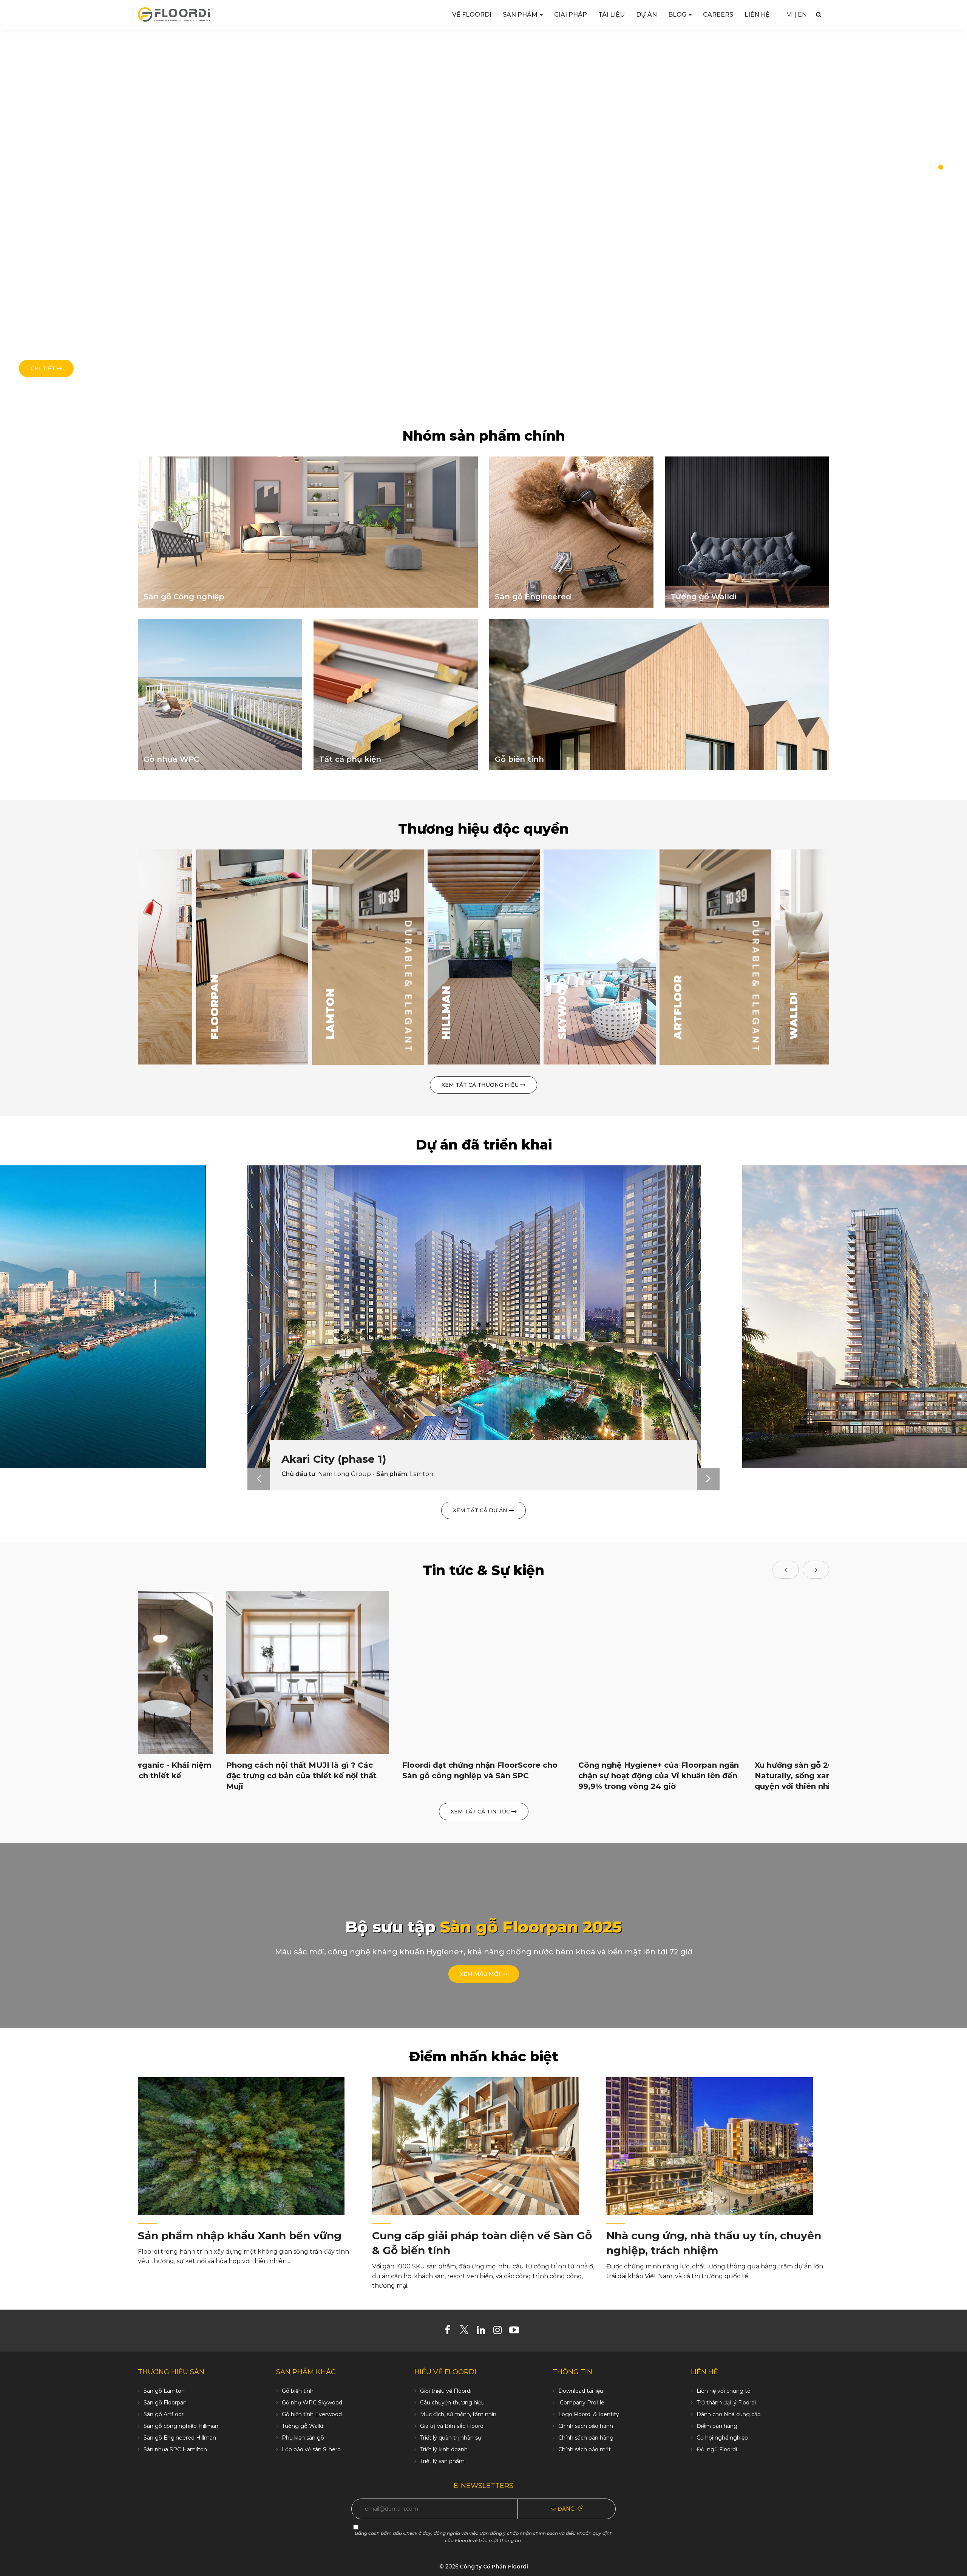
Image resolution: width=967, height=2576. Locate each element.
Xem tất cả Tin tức (481, 1812)
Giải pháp (571, 15)
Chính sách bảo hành (586, 2426)
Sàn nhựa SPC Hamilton (175, 2449)
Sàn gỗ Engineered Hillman (180, 2438)
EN (802, 15)
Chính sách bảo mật (585, 2449)
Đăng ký (569, 2509)
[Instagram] (500, 2332)
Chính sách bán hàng (586, 2438)
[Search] (819, 15)
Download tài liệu (581, 2391)
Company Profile (581, 2403)
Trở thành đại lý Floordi (726, 2403)
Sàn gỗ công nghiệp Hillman (181, 2426)
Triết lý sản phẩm (442, 2461)
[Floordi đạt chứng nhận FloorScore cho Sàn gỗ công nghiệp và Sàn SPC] (484, 1672)
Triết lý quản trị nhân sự (451, 2438)
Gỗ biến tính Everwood (312, 2414)
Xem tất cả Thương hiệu (481, 1085)
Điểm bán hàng (717, 2426)
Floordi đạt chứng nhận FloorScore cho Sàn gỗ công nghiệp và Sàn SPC (480, 1770)
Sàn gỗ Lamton (164, 2391)
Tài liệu (612, 15)
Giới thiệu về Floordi (446, 2391)
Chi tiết (44, 368)
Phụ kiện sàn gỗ (303, 2438)
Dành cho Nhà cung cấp (729, 2414)
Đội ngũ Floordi (717, 2449)
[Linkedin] (484, 2332)
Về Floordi (472, 15)
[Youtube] (517, 2332)
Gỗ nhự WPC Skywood (312, 2403)
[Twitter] (467, 2332)
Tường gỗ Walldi (303, 2426)
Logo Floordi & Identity (589, 2414)
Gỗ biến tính (298, 2391)
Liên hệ (757, 15)
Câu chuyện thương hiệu (452, 2403)
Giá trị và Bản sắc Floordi (452, 2426)
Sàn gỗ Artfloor (164, 2414)
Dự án (646, 15)
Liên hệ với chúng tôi (724, 2391)
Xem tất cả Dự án (481, 1510)
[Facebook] (450, 2332)
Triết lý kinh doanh (444, 2449)
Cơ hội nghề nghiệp (722, 2438)
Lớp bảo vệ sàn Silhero (311, 2449)
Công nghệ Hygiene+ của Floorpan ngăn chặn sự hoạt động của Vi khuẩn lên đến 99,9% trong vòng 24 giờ (659, 1776)
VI (790, 15)
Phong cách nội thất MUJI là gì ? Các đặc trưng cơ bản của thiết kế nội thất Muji (301, 1776)
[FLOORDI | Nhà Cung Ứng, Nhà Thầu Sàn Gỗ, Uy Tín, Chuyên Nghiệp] (176, 14)
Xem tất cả (231, 1055)
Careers (718, 15)
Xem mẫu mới (481, 1974)
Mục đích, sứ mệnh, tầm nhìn (458, 2414)
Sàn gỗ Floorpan (165, 2403)
